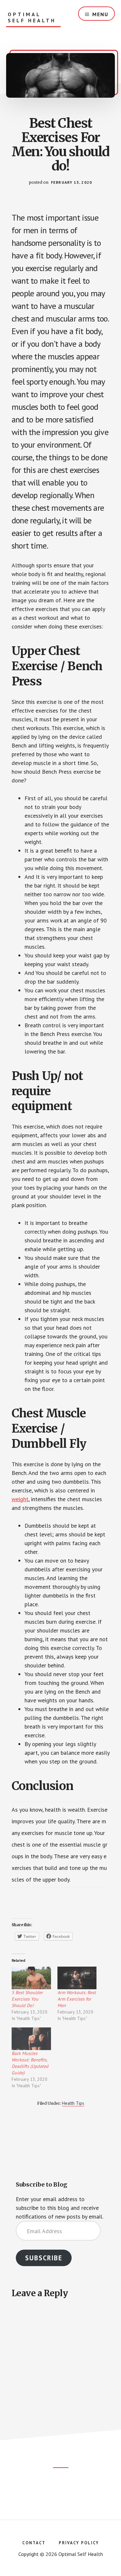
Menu (100, 14)
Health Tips (73, 2103)
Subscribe (44, 2258)
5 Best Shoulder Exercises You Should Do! (27, 1999)
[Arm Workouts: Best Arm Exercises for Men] (77, 1978)
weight (20, 1499)
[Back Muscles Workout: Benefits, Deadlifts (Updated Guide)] (31, 2039)
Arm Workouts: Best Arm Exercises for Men (77, 1999)
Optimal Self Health (32, 17)
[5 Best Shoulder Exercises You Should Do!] (31, 1978)
